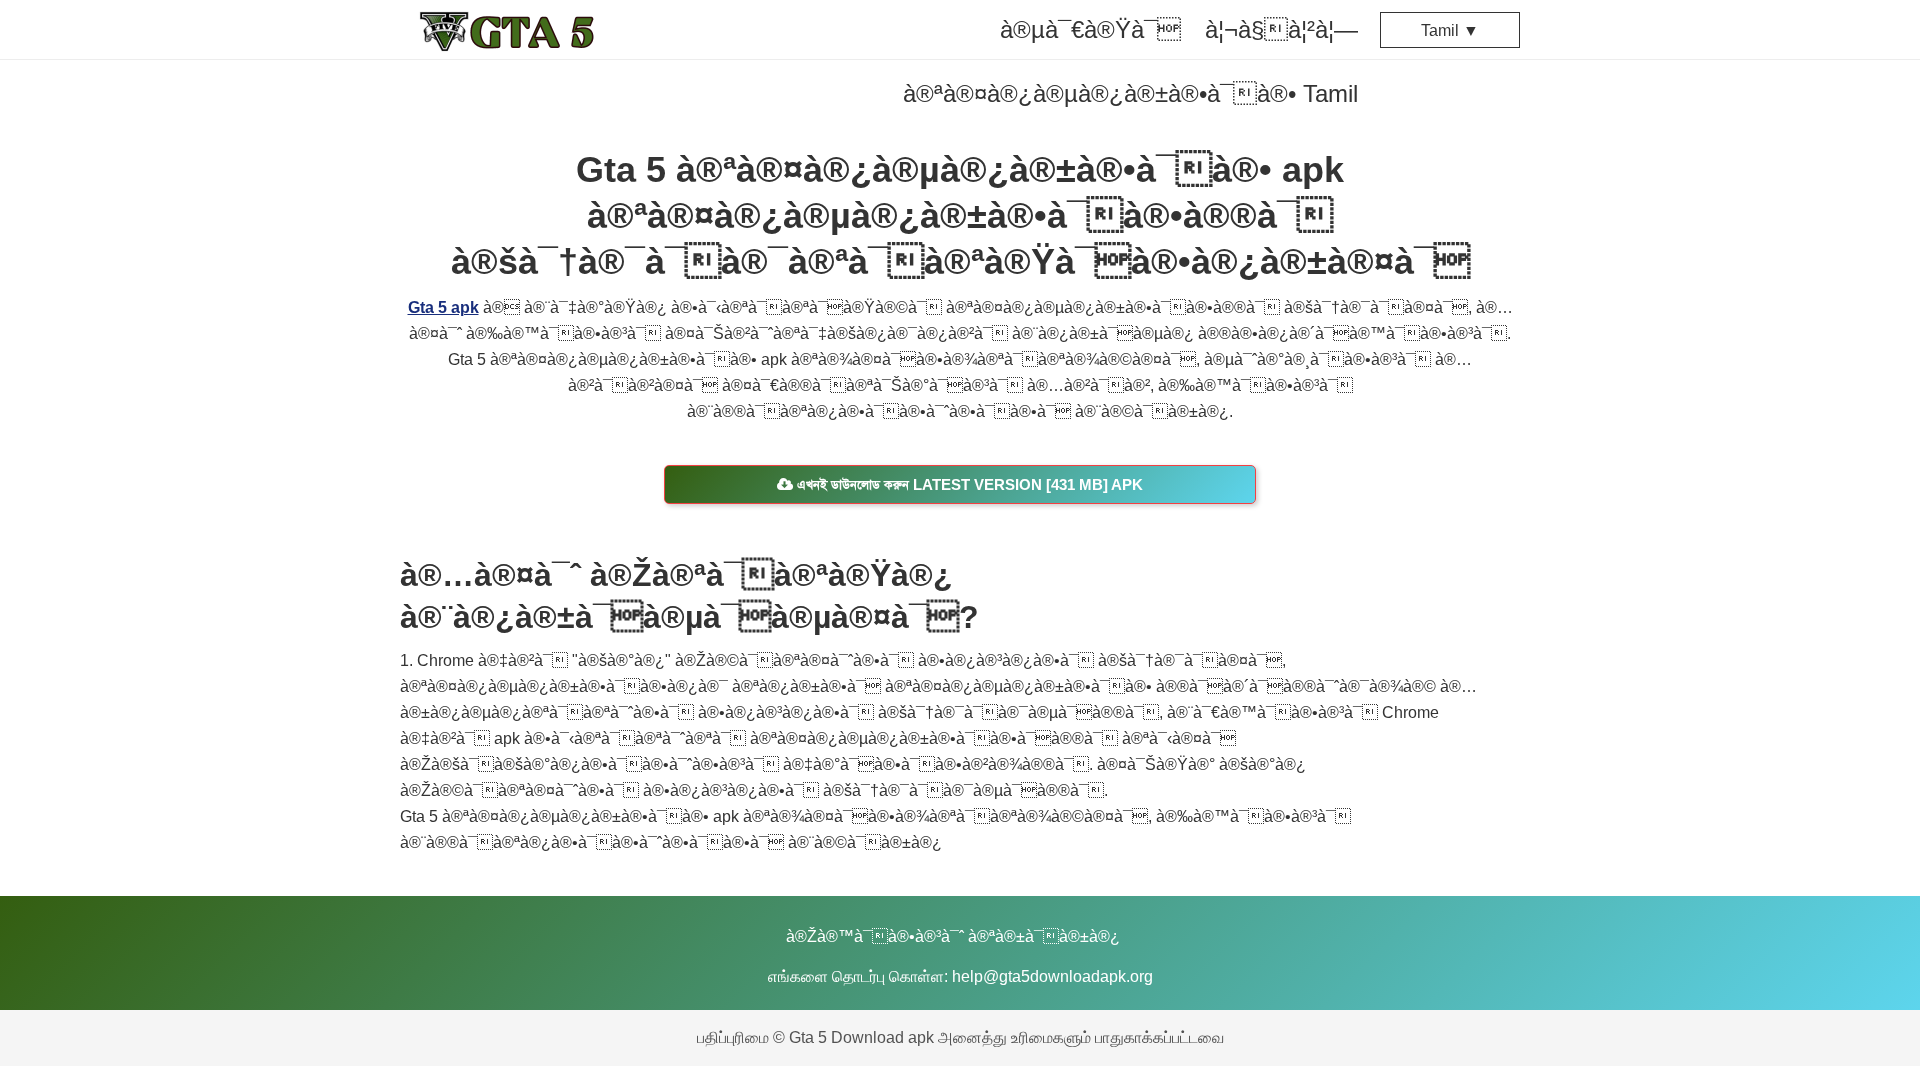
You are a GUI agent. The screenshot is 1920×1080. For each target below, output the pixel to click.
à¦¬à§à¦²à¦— (1281, 29)
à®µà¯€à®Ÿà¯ (1090, 29)
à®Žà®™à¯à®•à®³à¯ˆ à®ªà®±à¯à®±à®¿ (953, 936)
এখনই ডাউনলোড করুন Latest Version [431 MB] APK (968, 484)
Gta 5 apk (443, 307)
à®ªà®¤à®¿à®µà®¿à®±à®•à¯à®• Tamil (1130, 93)
